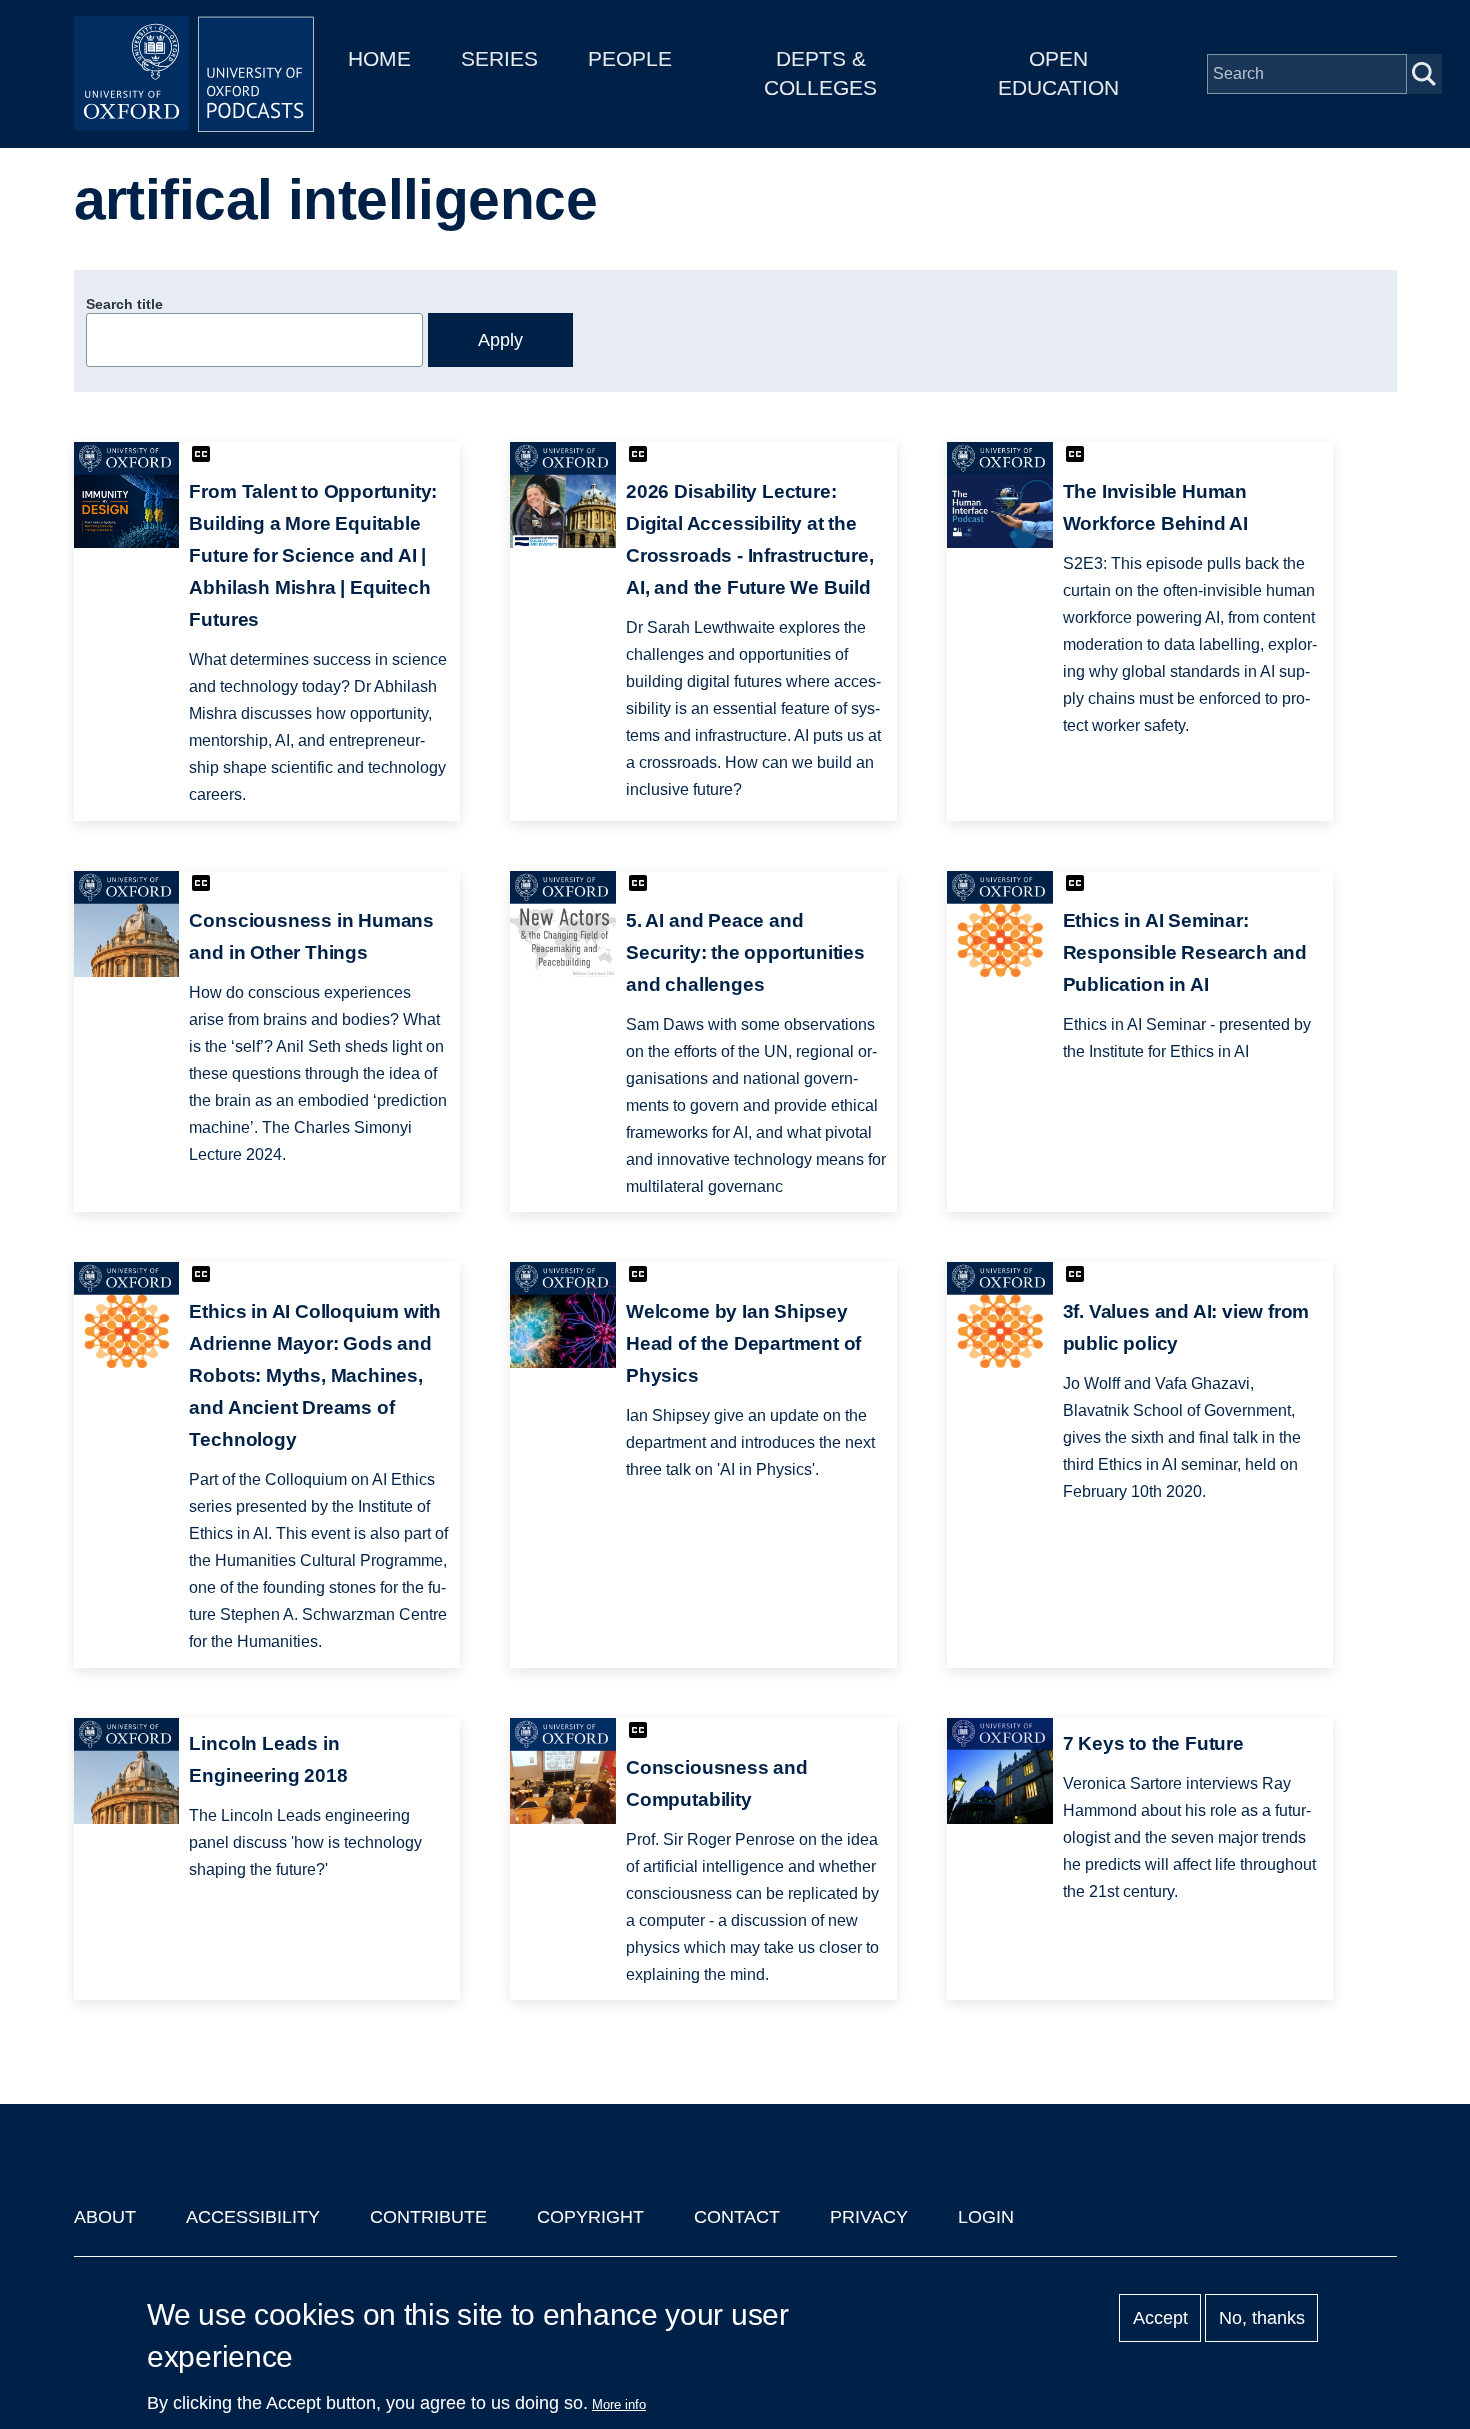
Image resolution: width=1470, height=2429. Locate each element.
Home (379, 58)
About (105, 2217)
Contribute (428, 2217)
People (630, 58)
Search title (124, 304)
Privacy (869, 2217)
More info (619, 2404)
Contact (737, 2217)
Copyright (590, 2217)
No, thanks (1262, 2318)
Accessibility (253, 2217)
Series (499, 58)
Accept (1160, 2318)
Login (986, 2217)
